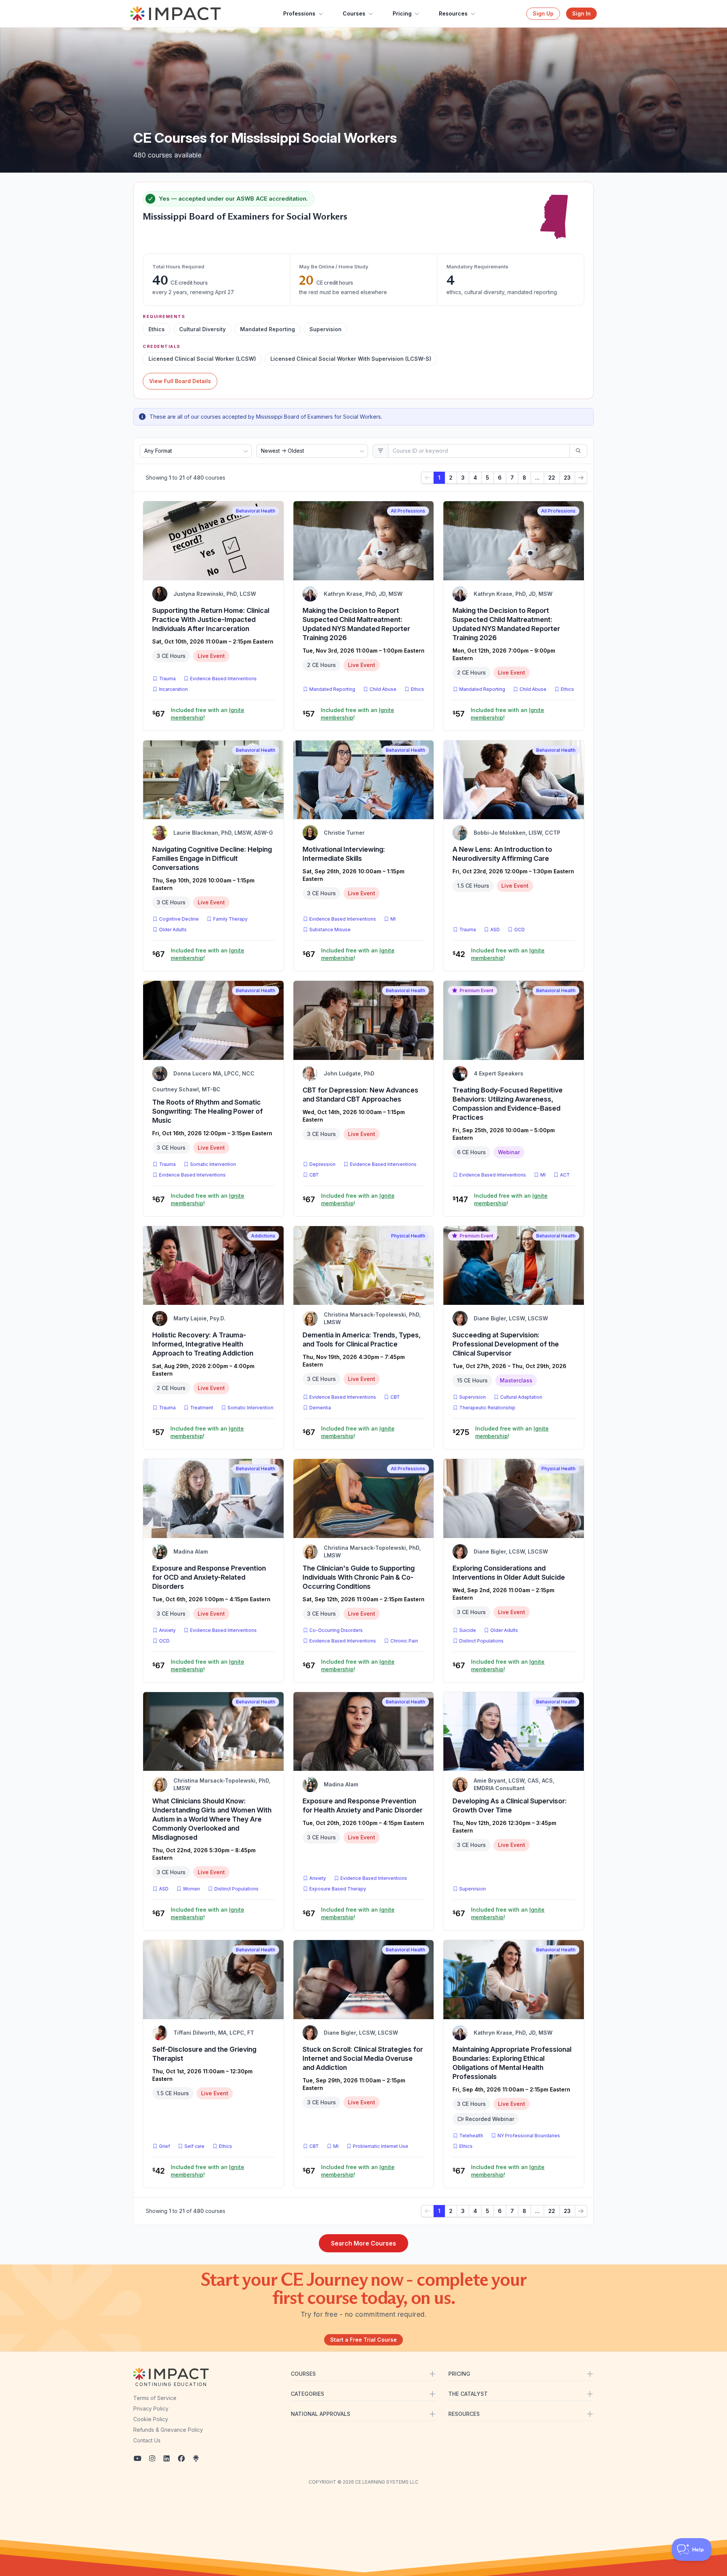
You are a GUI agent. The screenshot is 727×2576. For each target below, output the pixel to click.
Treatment (202, 1408)
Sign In (581, 13)
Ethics (417, 689)
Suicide (468, 1630)
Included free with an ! (207, 714)
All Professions (408, 511)
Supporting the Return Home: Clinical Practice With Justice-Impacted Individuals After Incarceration (211, 619)
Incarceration (173, 689)
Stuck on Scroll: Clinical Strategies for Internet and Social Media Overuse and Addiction (363, 2058)
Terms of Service (155, 2398)
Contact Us (147, 2440)
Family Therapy (230, 919)
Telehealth (471, 2136)
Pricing (402, 13)
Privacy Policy (151, 2408)
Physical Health (408, 1236)
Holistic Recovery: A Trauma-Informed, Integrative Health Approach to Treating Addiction (203, 1344)
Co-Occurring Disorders (336, 1630)
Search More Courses (363, 2243)
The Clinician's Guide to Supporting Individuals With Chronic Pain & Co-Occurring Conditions (359, 1577)
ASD (497, 929)
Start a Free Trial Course (363, 2340)
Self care (194, 2146)
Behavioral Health (256, 511)
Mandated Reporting (332, 689)
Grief (165, 2146)
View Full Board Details (180, 381)
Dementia (320, 1408)
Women (191, 1889)
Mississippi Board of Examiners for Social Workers (245, 216)
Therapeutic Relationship (487, 1408)
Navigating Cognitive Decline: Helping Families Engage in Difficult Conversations (212, 858)
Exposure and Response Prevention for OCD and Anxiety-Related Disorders (209, 1577)
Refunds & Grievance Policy (168, 2430)
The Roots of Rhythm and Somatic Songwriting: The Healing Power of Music (207, 1111)
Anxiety (167, 1630)
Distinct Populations (481, 1641)
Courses (354, 13)
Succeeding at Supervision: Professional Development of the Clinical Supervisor (506, 1344)
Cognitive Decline (179, 919)
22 (552, 478)
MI (395, 919)
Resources (453, 13)
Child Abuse (383, 689)
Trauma (167, 679)
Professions (299, 13)
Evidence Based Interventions (223, 679)
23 (567, 478)
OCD (521, 929)
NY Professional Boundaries (529, 2136)
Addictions (263, 1236)
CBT (316, 1175)
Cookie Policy (151, 2419)
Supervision (473, 1397)
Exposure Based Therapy (338, 1889)
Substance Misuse (330, 930)
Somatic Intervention (213, 1164)
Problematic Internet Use (381, 2146)
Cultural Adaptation (521, 1397)
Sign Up (543, 13)
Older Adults (173, 930)
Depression (322, 1164)
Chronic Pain (404, 1641)
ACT (566, 1175)
